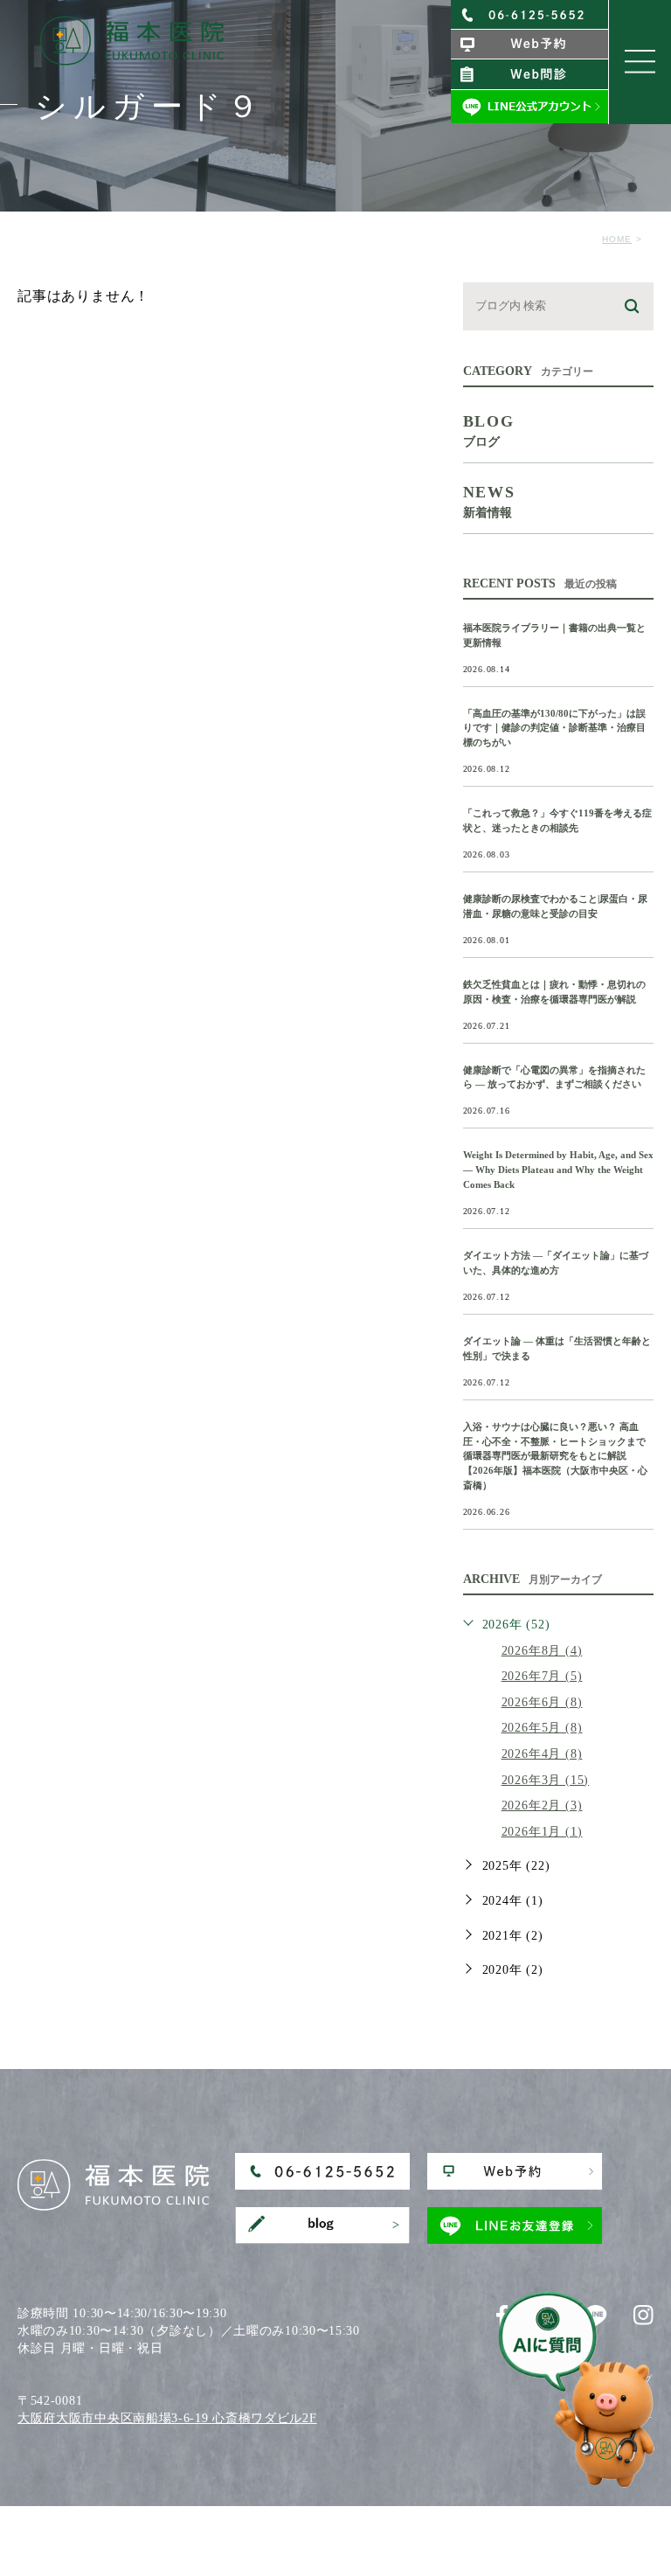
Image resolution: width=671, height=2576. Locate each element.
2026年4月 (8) (542, 1754)
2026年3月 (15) (546, 1780)
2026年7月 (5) (542, 1676)
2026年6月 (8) (542, 1702)
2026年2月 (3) (542, 1805)
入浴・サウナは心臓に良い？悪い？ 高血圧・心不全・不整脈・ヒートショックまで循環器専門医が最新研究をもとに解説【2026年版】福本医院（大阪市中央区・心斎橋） (555, 1456)
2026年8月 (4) (542, 1651)
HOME (617, 239)
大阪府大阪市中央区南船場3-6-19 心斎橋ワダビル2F (167, 2418)
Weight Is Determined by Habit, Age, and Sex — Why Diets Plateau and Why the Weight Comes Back (558, 1170)
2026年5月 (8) (542, 1728)
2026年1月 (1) (542, 1832)
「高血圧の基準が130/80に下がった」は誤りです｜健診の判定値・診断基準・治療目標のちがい (554, 728)
